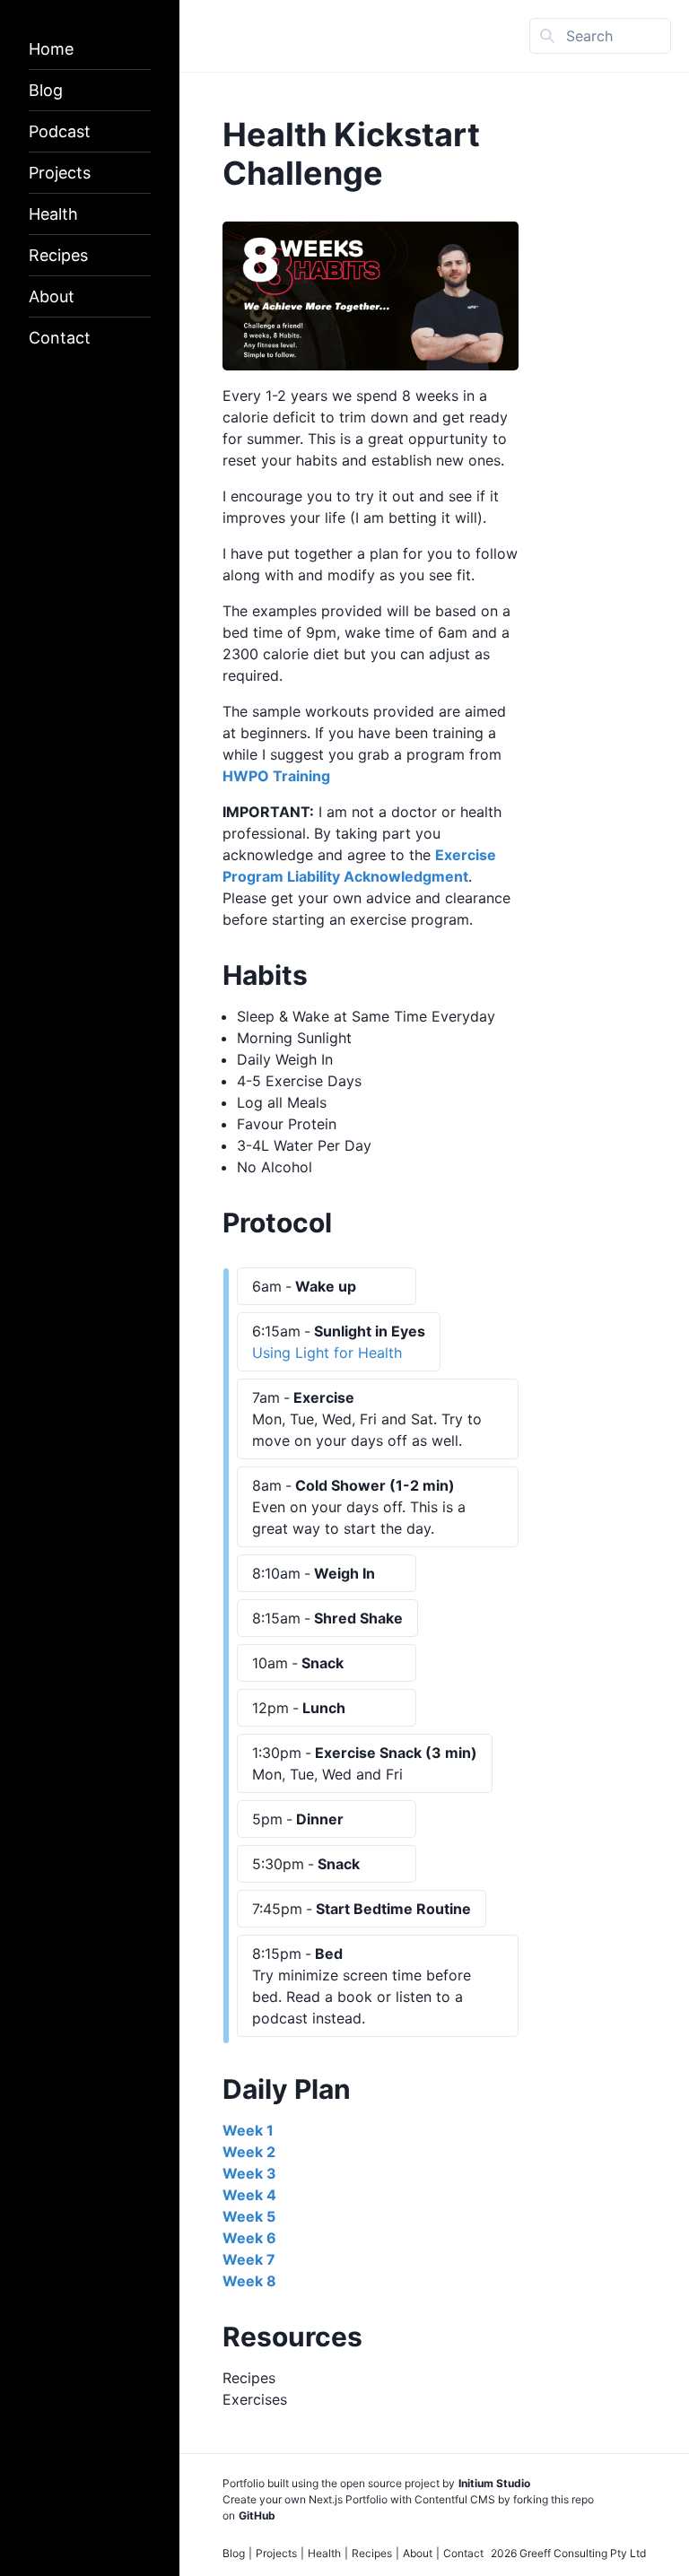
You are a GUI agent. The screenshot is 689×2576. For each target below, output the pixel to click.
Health (53, 214)
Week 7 (249, 2259)
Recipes (58, 255)
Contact (60, 338)
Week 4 (249, 2195)
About (52, 296)
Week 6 (249, 2238)
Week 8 (249, 2281)
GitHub (257, 2515)
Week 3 (249, 2173)
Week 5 (249, 2216)
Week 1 (248, 2130)
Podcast (60, 131)
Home (51, 49)
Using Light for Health (327, 1353)
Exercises (255, 2399)
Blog (46, 90)
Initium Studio (494, 2483)
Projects (60, 173)
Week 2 (249, 2152)
